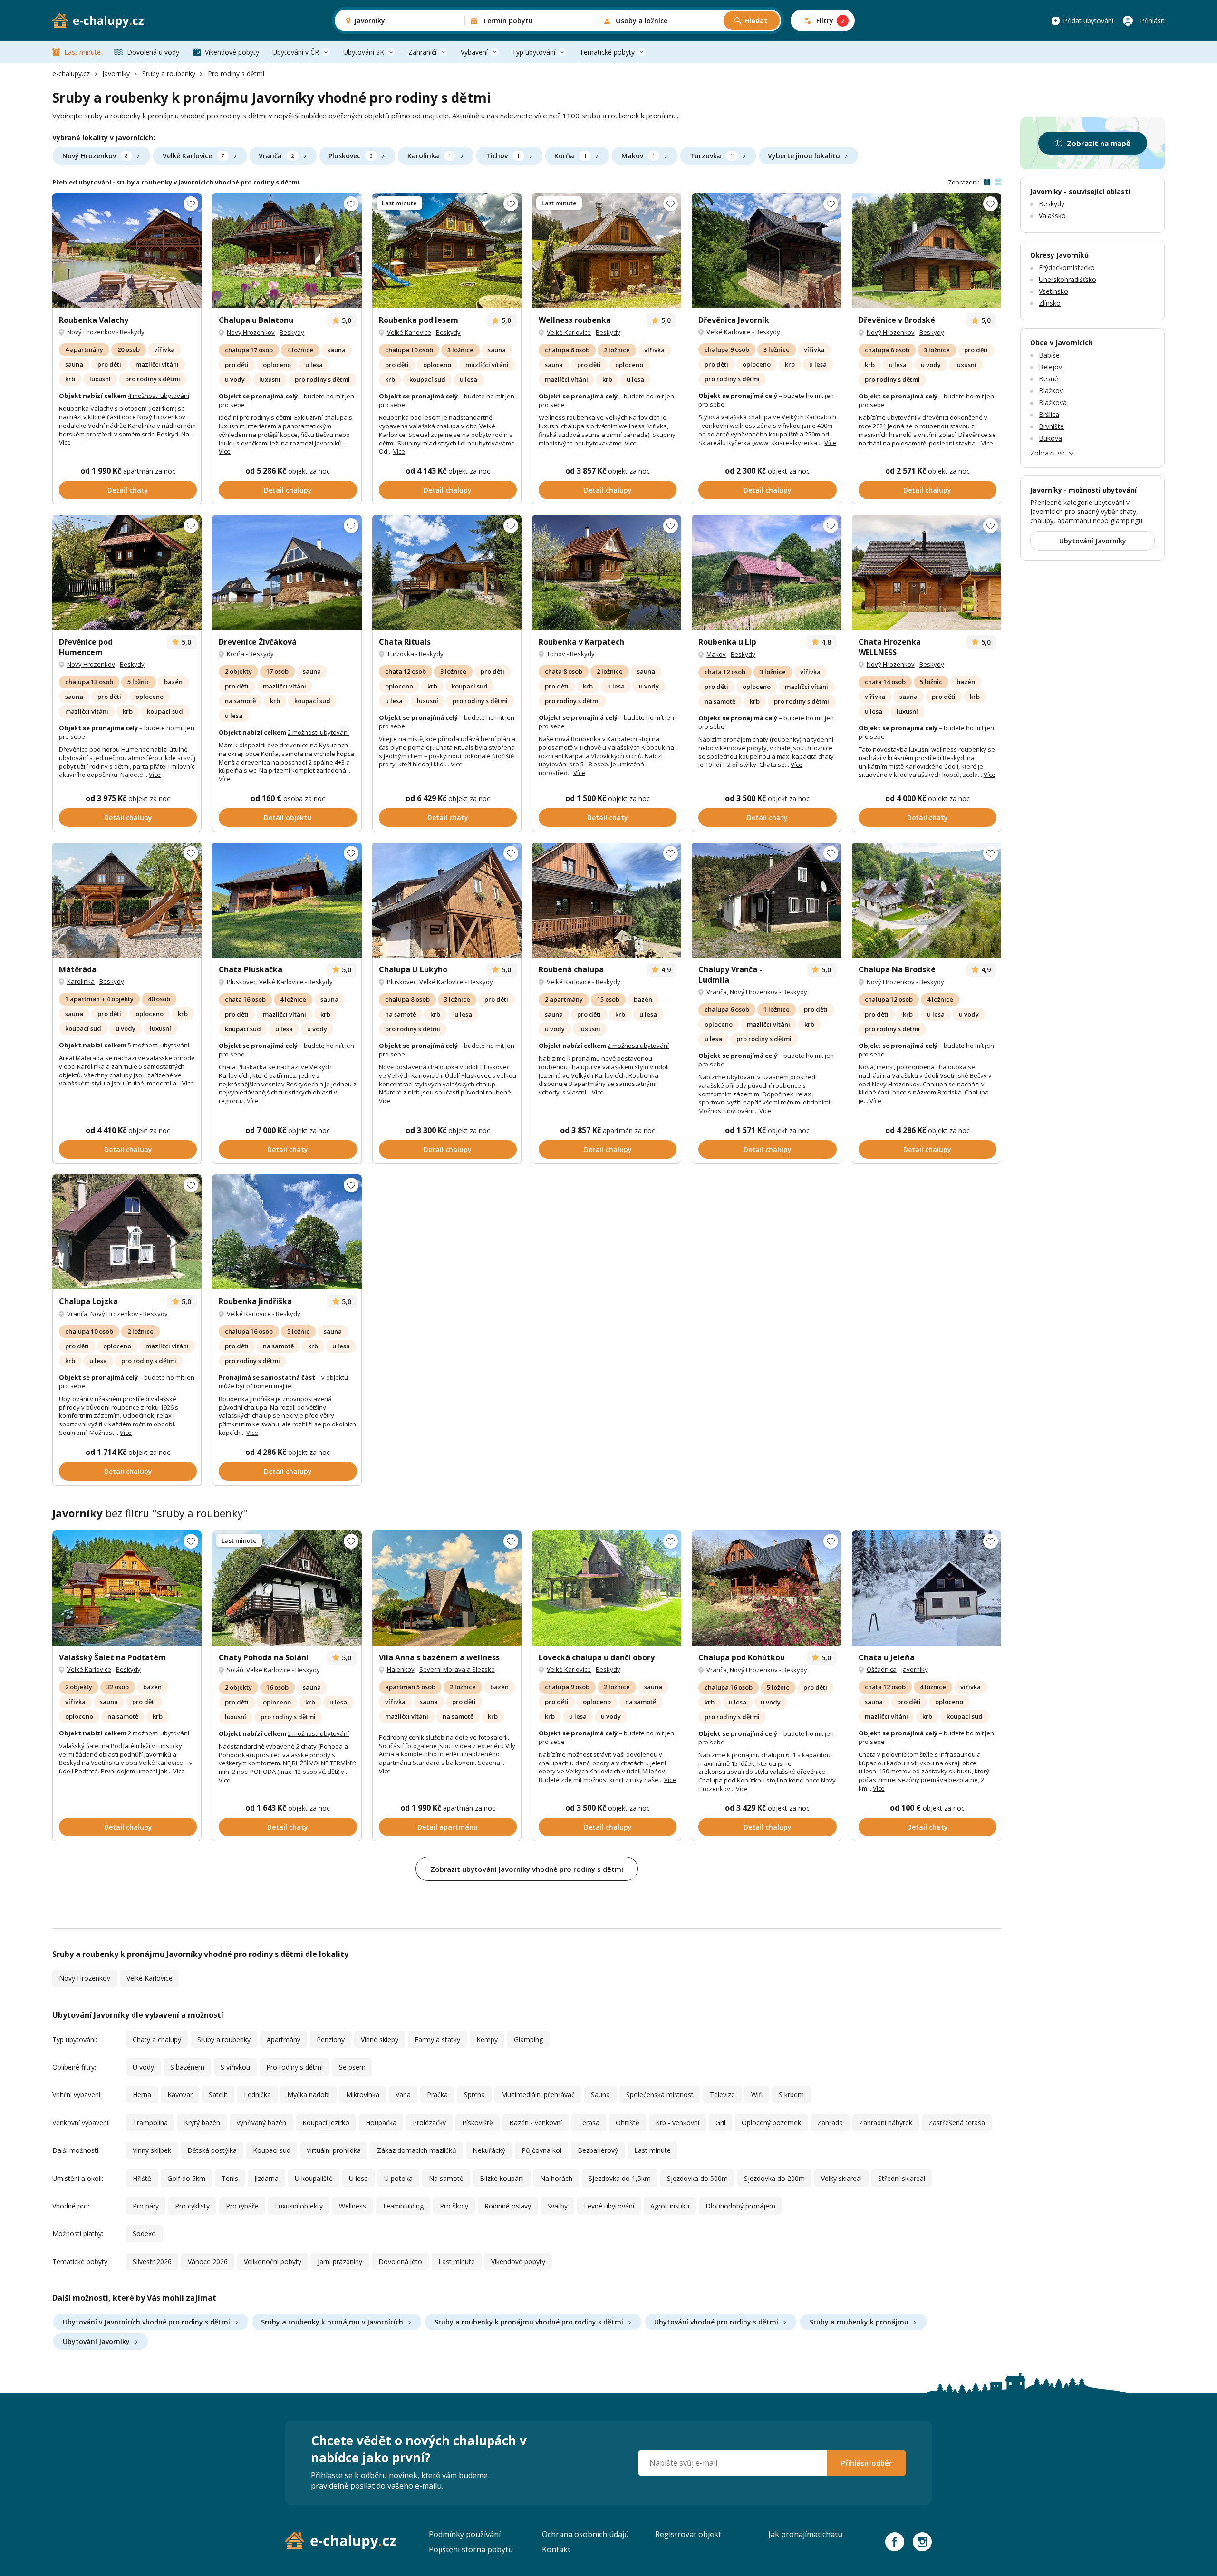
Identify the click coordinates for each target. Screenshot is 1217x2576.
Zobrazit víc (1048, 453)
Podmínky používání (465, 2534)
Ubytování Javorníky (96, 2341)
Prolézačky (429, 2123)
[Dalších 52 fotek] (766, 1588)
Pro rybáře (242, 2206)
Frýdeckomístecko (1067, 267)
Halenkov (401, 1669)
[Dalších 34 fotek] (127, 251)
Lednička (257, 2095)
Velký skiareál (841, 2178)
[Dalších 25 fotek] (607, 251)
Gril (720, 2123)
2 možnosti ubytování (318, 732)
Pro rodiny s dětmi (295, 2067)
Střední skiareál (902, 2178)
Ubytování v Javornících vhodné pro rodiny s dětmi (146, 2322)
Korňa (570, 156)
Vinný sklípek (152, 2150)
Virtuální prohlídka (334, 2150)
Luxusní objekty (299, 2206)
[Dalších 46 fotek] (447, 572)
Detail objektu (288, 818)
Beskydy (132, 332)
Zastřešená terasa (957, 2123)
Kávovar (180, 2095)
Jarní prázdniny (340, 2261)
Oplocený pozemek (771, 2123)
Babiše (1049, 355)
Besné (1048, 379)
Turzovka (711, 156)
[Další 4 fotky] (287, 1232)
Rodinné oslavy (508, 2206)
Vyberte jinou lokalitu (804, 156)
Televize (722, 2095)
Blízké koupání (502, 2178)
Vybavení (474, 52)
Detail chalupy (288, 490)
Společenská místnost (660, 2095)
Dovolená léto (400, 2261)
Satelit (218, 2095)
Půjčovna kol (541, 2150)
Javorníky (116, 73)
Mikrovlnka (363, 2095)
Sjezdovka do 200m (774, 2178)
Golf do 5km (186, 2178)
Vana (403, 2095)
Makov (638, 156)
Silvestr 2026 (152, 2261)
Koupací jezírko (326, 2123)
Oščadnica (882, 1669)
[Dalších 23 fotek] (287, 572)
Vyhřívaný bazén (261, 2123)
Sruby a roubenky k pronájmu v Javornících (332, 2322)
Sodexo (144, 2233)
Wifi (757, 2095)
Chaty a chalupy (157, 2039)
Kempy (487, 2039)
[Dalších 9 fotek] (766, 572)
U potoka (398, 2178)
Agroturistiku (670, 2206)
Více (65, 442)
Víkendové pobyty (232, 52)
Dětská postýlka (212, 2150)
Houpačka (381, 2123)
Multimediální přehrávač (538, 2095)
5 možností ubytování (159, 1045)
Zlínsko (1050, 303)
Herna (142, 2095)
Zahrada (830, 2123)
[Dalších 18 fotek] (287, 251)
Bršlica (1049, 414)
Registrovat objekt (688, 2534)
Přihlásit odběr (866, 2463)
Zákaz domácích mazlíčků (417, 2150)
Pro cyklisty (192, 2206)
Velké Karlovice (193, 156)
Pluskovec (350, 156)
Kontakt (556, 2549)
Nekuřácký (489, 2150)
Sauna (600, 2095)
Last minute (82, 52)
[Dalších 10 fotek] (607, 1588)
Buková (1050, 438)
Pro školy (454, 2206)
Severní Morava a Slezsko (457, 1669)
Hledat (756, 21)
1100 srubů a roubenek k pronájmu (620, 116)
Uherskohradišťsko (1067, 279)
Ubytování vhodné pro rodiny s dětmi (716, 2322)
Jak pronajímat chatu (805, 2534)
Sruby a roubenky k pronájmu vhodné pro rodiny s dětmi (529, 2322)
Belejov (1050, 367)
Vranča (276, 156)
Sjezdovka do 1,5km (620, 2178)
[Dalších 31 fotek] (447, 251)
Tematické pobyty (607, 52)
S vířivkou (235, 2067)
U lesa (358, 2178)
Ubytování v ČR (296, 52)
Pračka (437, 2095)
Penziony (331, 2039)
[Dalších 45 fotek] (287, 900)
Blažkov (1051, 391)
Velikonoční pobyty (273, 2261)
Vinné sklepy (380, 2039)
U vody (143, 2067)
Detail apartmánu (448, 1827)
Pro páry (146, 2206)
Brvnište (1051, 426)
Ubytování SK (364, 52)
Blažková (1053, 402)
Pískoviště (478, 2123)
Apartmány (284, 2039)
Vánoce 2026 (208, 2261)
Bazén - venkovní (536, 2123)
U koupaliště (314, 2178)
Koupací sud (272, 2150)
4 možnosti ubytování (159, 396)
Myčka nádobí (309, 2095)
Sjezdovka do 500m (697, 2178)
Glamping (528, 2039)
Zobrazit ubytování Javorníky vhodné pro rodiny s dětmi (527, 1869)
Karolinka (429, 156)
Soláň (235, 1670)
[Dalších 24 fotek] (766, 251)
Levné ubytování (609, 2206)
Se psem (352, 2067)
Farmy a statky (437, 2039)
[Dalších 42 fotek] (127, 900)
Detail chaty (128, 490)
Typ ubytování (534, 52)
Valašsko (1052, 216)
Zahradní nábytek (886, 2123)
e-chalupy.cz (71, 73)
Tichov (503, 156)
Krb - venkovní (677, 2123)
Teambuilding (403, 2206)
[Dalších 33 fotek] (927, 1588)
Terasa (589, 2123)
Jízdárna (266, 2178)
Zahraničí (422, 52)
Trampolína (150, 2123)
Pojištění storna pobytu (471, 2549)
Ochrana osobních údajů (585, 2534)
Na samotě (446, 2178)
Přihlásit (1152, 21)
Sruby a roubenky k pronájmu (859, 2322)
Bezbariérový (598, 2150)
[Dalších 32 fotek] (927, 251)
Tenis (230, 2178)
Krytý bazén (202, 2123)
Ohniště (628, 2123)
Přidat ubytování (1088, 21)
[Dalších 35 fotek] (127, 1232)
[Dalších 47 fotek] (607, 900)
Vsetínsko (1053, 291)
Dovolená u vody (153, 52)
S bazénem (187, 2067)
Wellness (353, 2206)
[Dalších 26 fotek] (447, 900)
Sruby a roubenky (169, 73)
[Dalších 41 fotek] (766, 900)
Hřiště (142, 2178)
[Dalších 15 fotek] (447, 1588)
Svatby (557, 2206)
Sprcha (474, 2095)
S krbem (791, 2095)
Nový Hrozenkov (95, 156)
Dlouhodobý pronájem (740, 2206)
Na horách (556, 2178)
